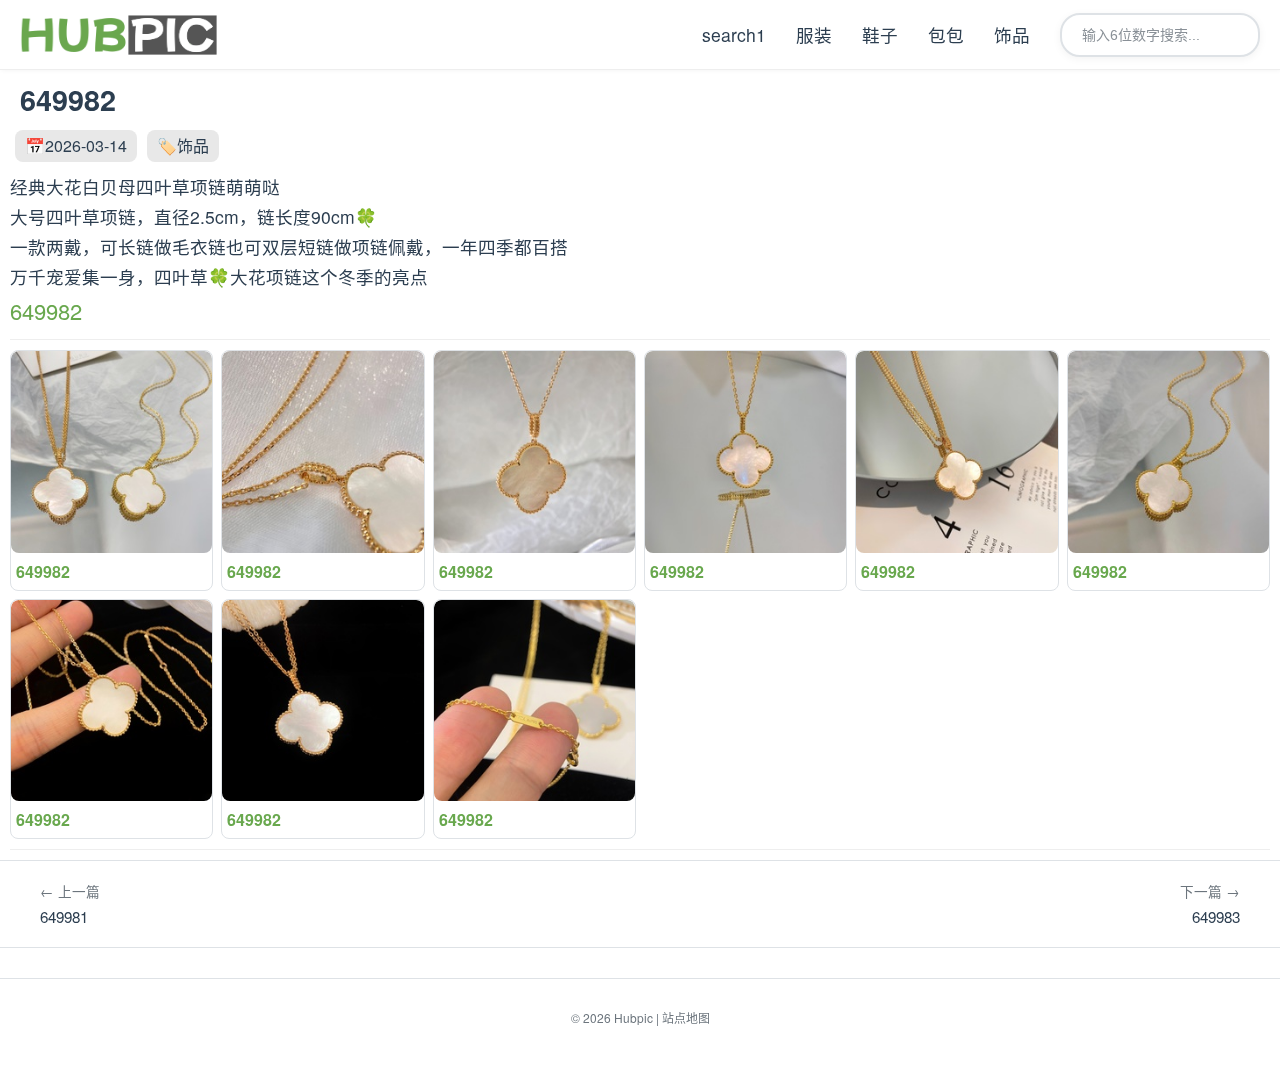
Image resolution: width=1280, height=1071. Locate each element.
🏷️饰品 (183, 145)
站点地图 (686, 1017)
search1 (734, 34)
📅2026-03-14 (76, 145)
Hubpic (633, 1017)
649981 (70, 904)
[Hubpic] (118, 35)
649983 (1210, 904)
